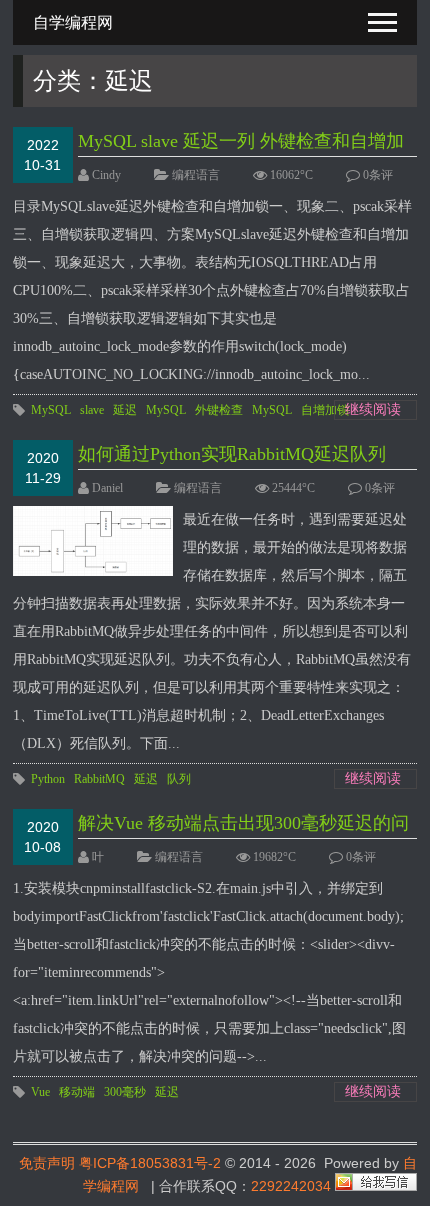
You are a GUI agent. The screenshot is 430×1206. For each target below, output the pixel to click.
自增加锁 (325, 410)
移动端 (77, 1092)
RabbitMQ (99, 779)
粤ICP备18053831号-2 (150, 1163)
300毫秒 (125, 1092)
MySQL (51, 410)
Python (48, 779)
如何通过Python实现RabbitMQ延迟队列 (232, 454)
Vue (40, 1092)
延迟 (125, 410)
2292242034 (291, 1186)
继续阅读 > (373, 411)
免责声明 (47, 1163)
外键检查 (219, 410)
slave (92, 410)
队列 (179, 779)
